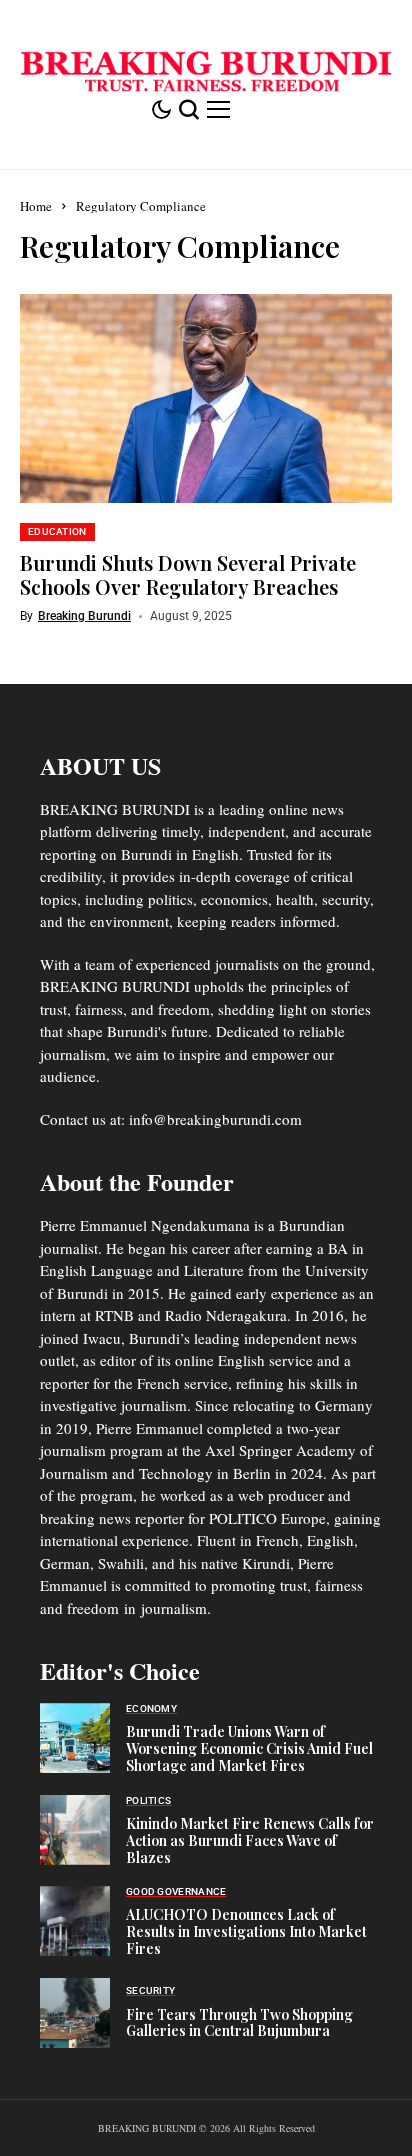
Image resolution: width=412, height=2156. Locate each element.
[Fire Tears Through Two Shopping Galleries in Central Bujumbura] (75, 2013)
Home (36, 206)
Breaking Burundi (84, 616)
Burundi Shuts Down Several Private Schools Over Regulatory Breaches (188, 574)
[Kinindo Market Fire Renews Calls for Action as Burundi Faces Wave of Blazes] (75, 1830)
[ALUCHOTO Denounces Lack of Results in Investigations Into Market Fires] (75, 1921)
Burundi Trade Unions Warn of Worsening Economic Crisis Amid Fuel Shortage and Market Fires (249, 1748)
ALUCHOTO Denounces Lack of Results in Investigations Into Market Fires (246, 1931)
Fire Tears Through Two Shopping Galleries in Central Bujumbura (239, 2023)
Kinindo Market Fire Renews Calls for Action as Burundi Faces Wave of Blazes (250, 1840)
